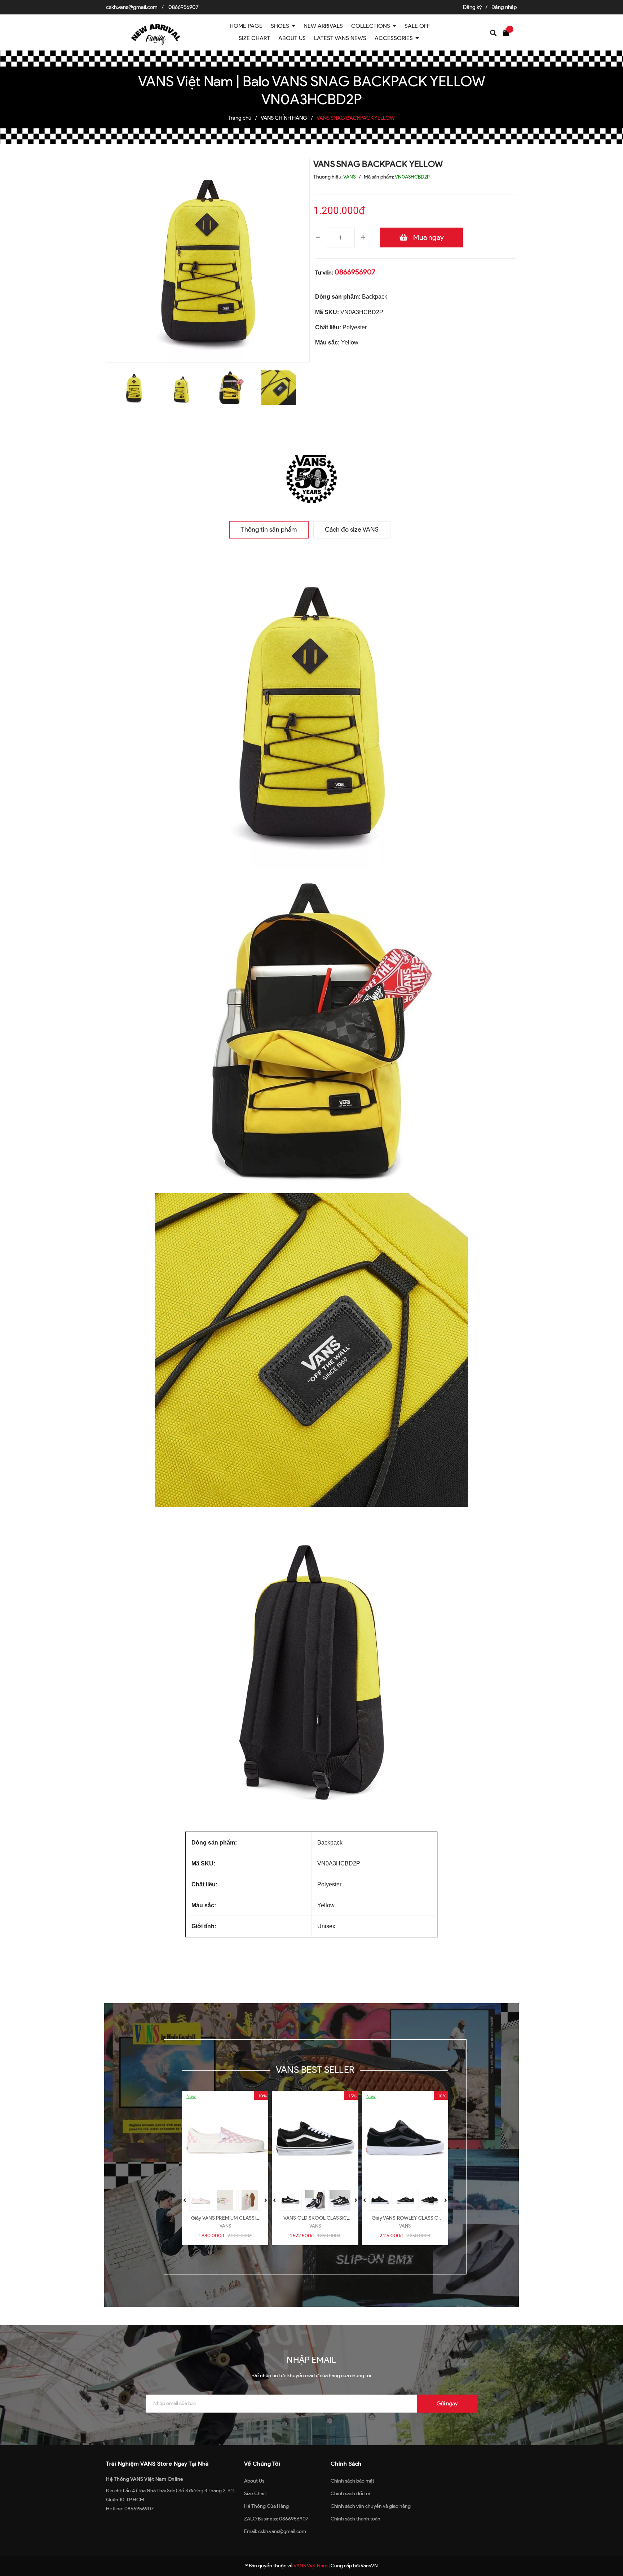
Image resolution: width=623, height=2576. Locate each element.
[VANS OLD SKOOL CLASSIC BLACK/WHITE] (315, 2138)
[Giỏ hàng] (508, 32)
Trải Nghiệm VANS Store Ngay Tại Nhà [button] (157, 2464)
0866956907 (184, 7)
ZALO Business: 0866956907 (276, 2519)
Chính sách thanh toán (355, 2519)
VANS (225, 2226)
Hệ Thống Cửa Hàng (266, 2506)
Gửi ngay (447, 2404)
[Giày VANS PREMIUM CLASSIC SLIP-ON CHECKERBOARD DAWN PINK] (225, 2138)
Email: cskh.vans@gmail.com (275, 2531)
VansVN (369, 2566)
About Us (254, 2481)
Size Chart (255, 2494)
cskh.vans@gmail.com (132, 7)
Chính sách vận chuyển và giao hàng (371, 2506)
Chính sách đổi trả (350, 2494)
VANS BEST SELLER (315, 2070)
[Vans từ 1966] (311, 477)
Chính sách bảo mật (352, 2481)
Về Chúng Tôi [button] (262, 2464)
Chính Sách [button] (346, 2464)
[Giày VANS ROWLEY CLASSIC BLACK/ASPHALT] (405, 2138)
